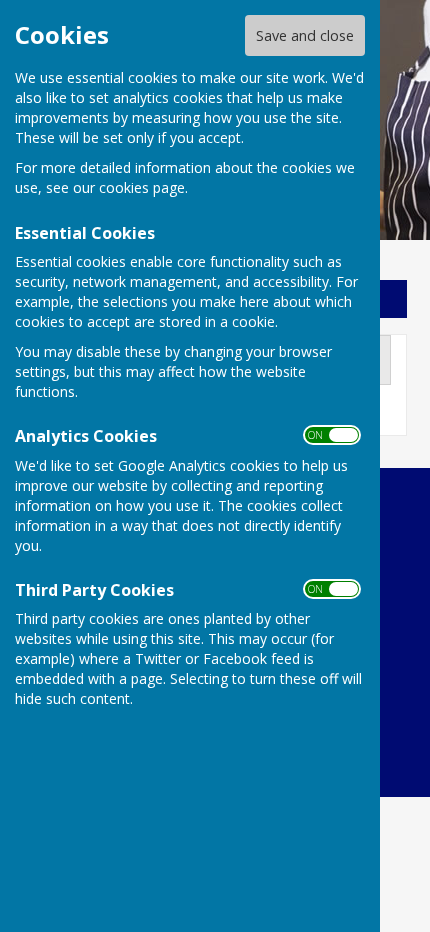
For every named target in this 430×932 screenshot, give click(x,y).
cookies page (142, 187)
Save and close (305, 35)
